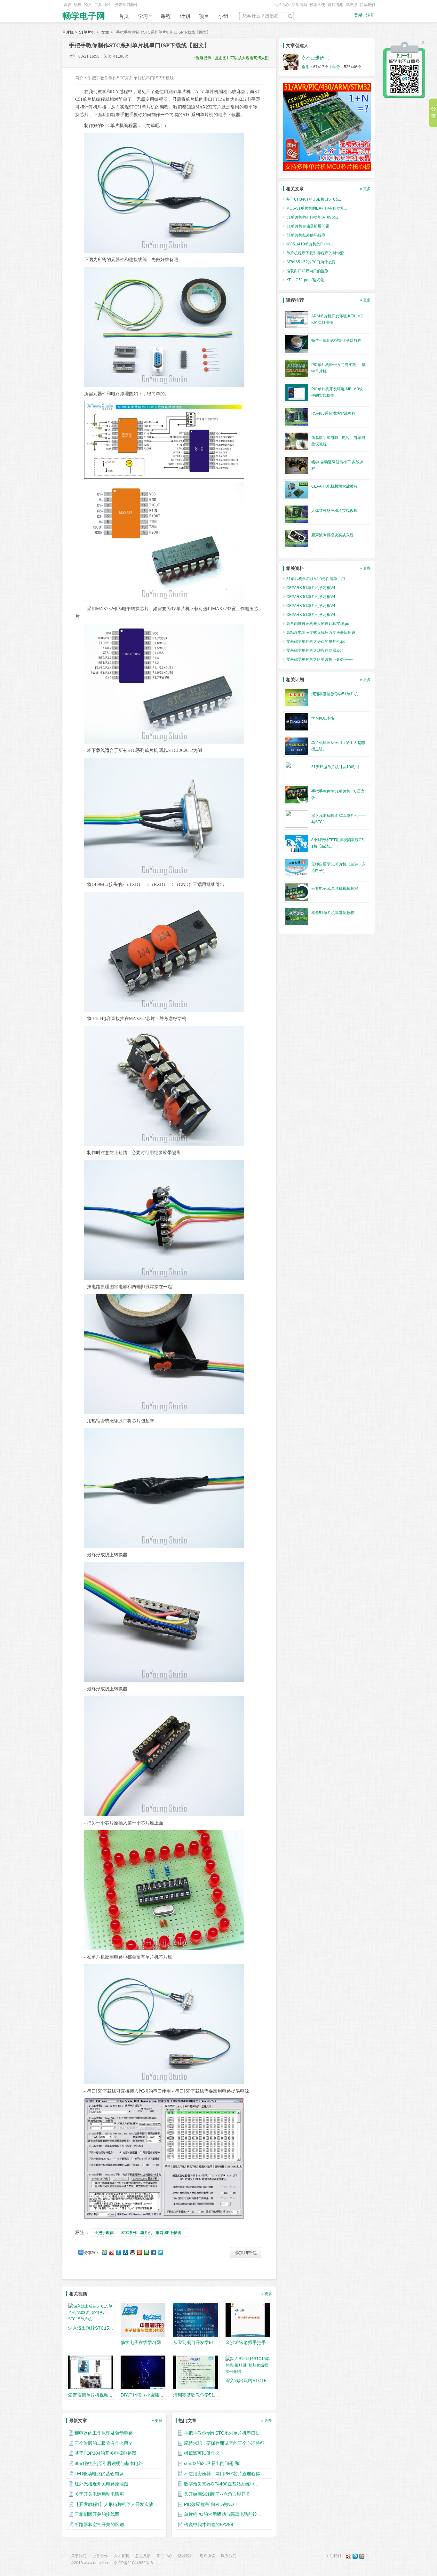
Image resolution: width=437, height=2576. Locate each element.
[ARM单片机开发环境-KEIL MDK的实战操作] (297, 319)
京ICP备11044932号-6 (133, 2563)
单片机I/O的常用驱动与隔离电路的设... (222, 2514)
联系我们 (367, 5)
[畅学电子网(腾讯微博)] (355, 2556)
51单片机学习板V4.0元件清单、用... (317, 579)
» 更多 (267, 2294)
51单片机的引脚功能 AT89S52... (314, 217)
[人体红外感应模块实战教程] (297, 514)
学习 (143, 16)
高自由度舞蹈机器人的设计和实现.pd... (319, 624)
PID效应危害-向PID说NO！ (211, 2504)
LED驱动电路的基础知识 (99, 2474)
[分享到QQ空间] (104, 2252)
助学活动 (299, 5)
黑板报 (351, 5)
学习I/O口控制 (323, 718)
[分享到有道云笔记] (160, 2252)
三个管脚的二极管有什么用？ (104, 2443)
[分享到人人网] (125, 2252)
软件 (108, 5)
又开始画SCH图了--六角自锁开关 (217, 2494)
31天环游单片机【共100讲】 (336, 767)
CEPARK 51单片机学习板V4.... (313, 588)
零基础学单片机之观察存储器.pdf (314, 650)
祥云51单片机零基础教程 (333, 913)
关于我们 (79, 2556)
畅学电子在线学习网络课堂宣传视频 (156, 2342)
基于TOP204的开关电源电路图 (105, 2453)
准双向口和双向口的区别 (307, 271)
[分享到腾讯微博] (118, 2252)
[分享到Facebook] (153, 2252)
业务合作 (100, 2556)
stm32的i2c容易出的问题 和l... (214, 2463)
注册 (370, 15)
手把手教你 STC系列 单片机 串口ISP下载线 (140, 2233)
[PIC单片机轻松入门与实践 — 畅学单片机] (297, 368)
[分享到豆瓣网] (146, 2252)
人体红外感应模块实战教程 (334, 511)
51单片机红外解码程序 (306, 235)
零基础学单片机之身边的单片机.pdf (316, 642)
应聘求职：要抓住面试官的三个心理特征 (224, 2443)
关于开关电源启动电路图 (99, 2494)
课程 (166, 16)
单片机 (68, 32)
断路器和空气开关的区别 (99, 2524)
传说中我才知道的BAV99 (209, 2524)
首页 (124, 16)
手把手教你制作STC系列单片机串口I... (222, 2433)
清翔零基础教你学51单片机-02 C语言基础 (215, 2395)
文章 (105, 32)
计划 (185, 16)
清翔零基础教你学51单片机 (335, 694)
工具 (98, 5)
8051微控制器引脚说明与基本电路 (109, 2463)
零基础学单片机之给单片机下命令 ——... (321, 659)
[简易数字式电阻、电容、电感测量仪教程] (297, 441)
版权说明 (186, 2556)
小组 (223, 16)
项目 (204, 16)
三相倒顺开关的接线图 (97, 2514)
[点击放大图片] (164, 193)
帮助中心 (164, 2556)
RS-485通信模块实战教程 (333, 413)
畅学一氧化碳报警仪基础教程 (336, 340)
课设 (68, 5)
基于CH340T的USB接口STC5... (314, 199)
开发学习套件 (126, 5)
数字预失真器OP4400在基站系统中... (221, 2484)
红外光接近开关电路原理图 (101, 2484)
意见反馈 (143, 2556)
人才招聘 (122, 2556)
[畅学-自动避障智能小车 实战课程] (297, 465)
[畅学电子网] (84, 14)
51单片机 (87, 32)
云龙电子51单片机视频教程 (335, 889)
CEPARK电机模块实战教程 (334, 486)
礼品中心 (282, 5)
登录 (358, 15)
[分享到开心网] (139, 2252)
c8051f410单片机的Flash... (310, 244)
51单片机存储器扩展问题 (308, 226)
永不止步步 (313, 58)
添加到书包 (246, 2253)
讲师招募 (335, 5)
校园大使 (317, 5)
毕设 (78, 5)
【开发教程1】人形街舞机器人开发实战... (116, 2504)
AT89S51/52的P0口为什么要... (312, 262)
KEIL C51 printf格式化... (307, 280)
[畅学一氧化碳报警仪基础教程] (297, 344)
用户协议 (207, 2556)
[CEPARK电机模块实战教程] (297, 490)
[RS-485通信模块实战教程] (297, 417)
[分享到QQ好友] (132, 2252)
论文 (88, 5)
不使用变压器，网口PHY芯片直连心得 (222, 2474)
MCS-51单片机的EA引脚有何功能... (317, 208)
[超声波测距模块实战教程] (297, 538)
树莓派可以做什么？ (204, 2453)
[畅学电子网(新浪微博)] (348, 2556)
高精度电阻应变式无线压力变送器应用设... (322, 633)
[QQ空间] (362, 2556)
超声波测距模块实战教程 (332, 535)
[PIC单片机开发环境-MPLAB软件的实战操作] (297, 392)
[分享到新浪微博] (111, 2252)
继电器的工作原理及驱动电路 (104, 2433)
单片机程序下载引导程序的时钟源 (315, 253)
